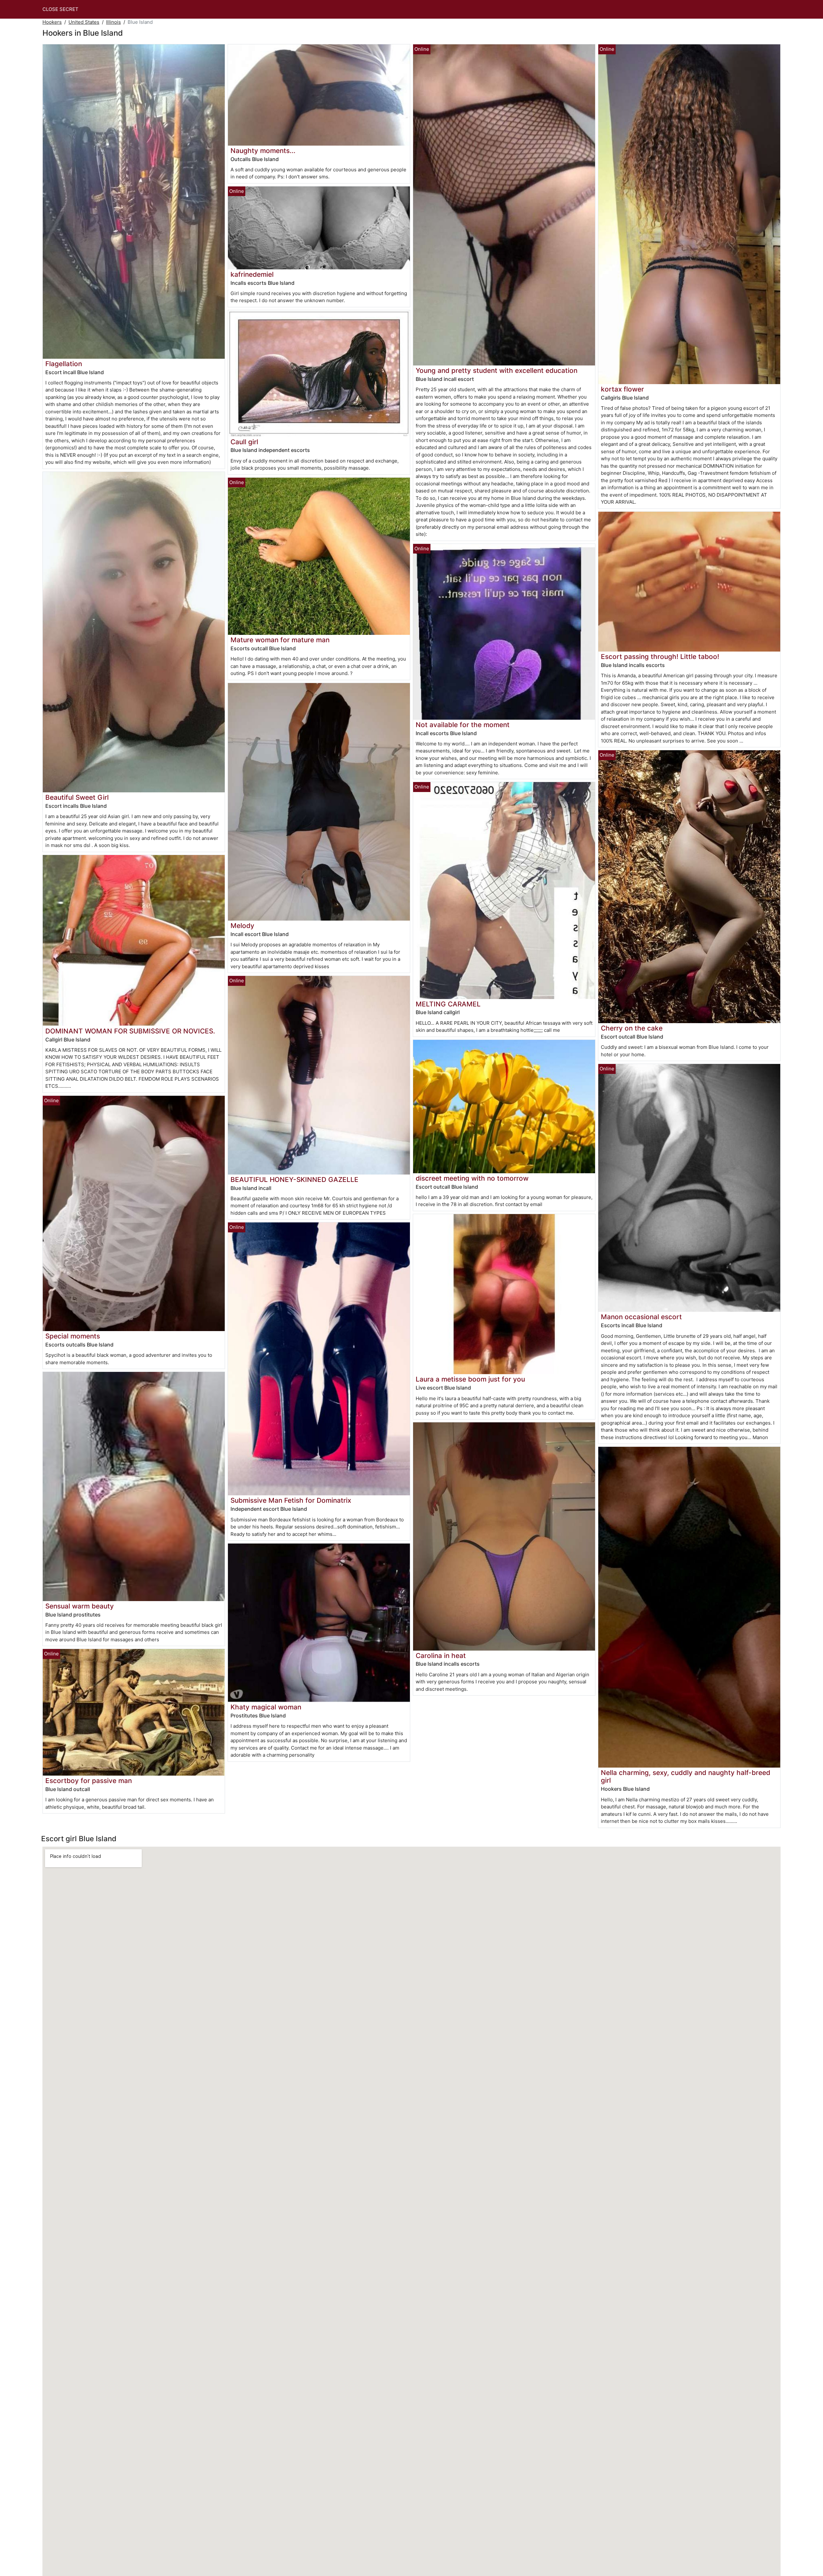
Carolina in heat (441, 1656)
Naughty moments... (263, 151)
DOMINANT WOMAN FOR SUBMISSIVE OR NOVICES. (130, 1031)
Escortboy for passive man (89, 1781)
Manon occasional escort (641, 1317)
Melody (242, 926)
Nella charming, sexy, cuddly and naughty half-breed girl (686, 1777)
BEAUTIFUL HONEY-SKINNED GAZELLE (294, 1180)
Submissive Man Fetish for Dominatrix (291, 1500)
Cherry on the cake (632, 1028)
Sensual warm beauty (80, 1606)
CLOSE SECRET (60, 9)
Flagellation (64, 364)
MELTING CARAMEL (448, 1004)
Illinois (113, 22)
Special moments (73, 1336)
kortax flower (622, 389)
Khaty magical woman (266, 1707)
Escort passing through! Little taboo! (660, 657)
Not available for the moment (463, 725)
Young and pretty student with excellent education (497, 370)
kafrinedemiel (252, 274)
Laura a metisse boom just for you (470, 1379)
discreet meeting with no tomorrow (472, 1178)
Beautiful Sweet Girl (77, 797)
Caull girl (244, 442)
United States (84, 22)
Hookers (52, 22)
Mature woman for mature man (280, 640)
